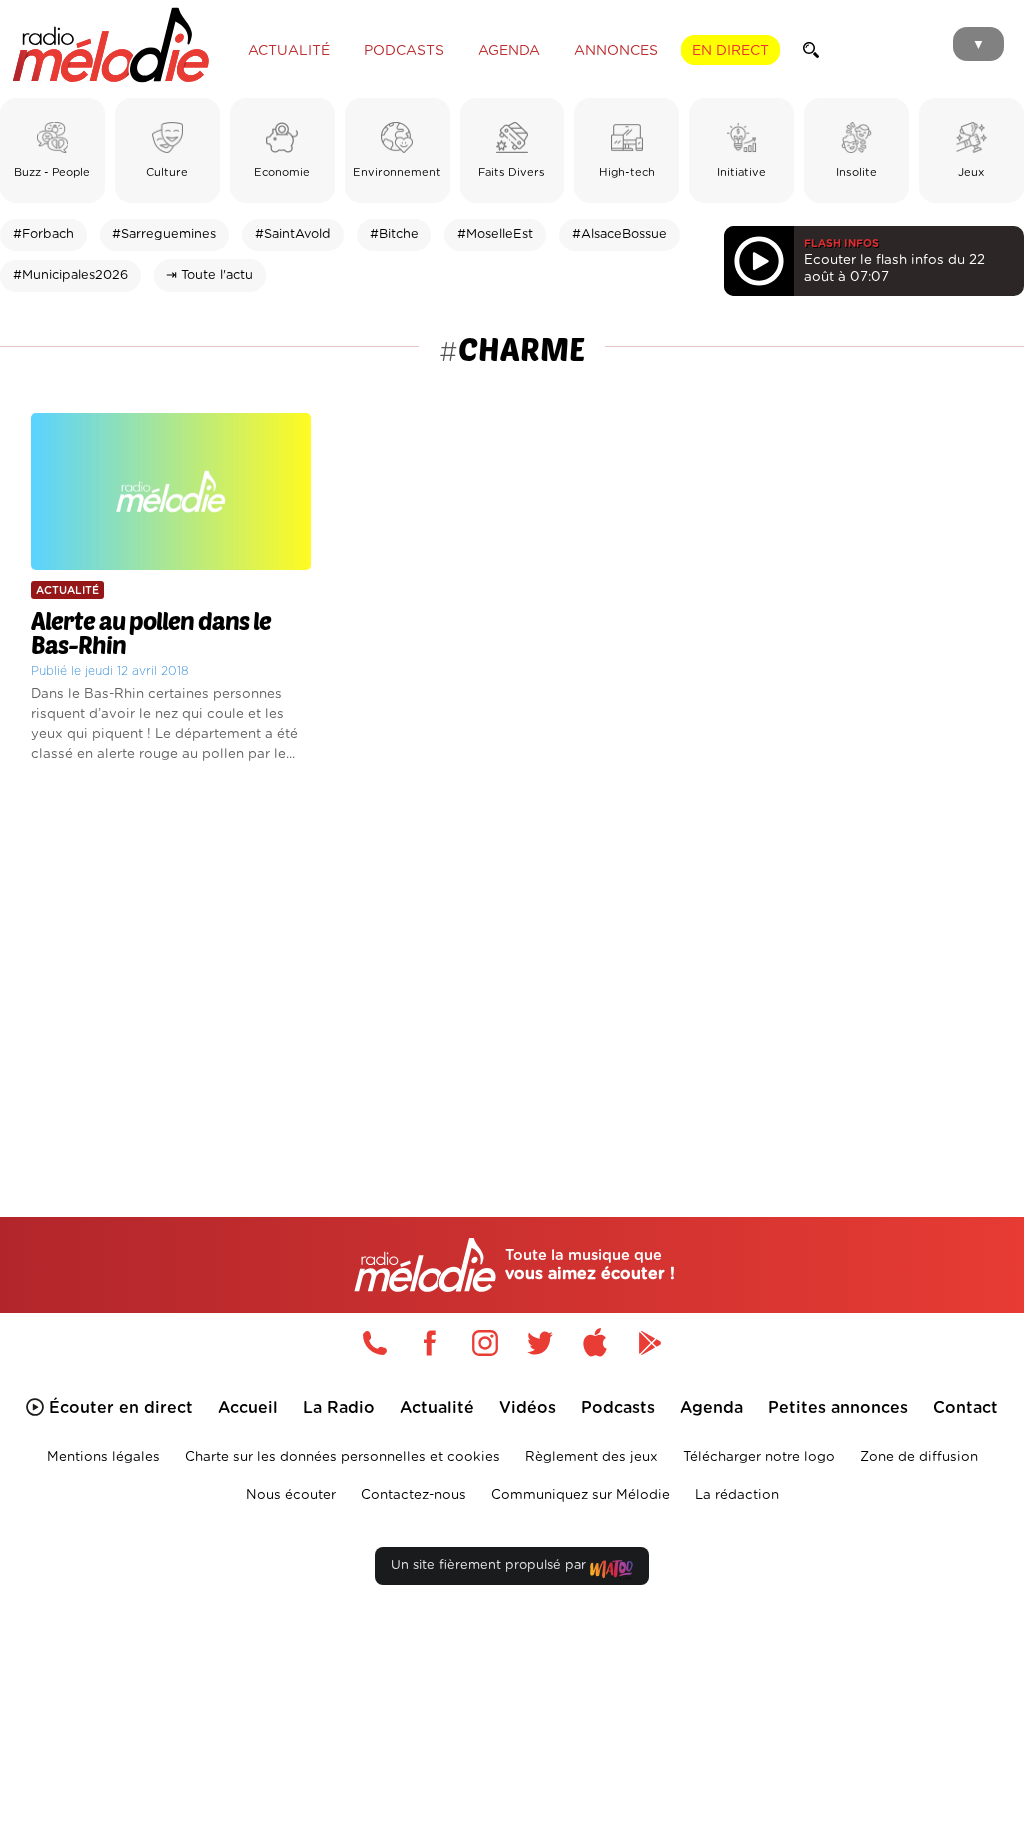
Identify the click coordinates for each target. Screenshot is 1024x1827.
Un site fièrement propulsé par (490, 1565)
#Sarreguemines (164, 234)
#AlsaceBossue (619, 234)
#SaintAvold (293, 234)
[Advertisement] (512, 961)
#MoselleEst (495, 234)
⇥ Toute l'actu (209, 275)
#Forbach (43, 234)
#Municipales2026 (70, 275)
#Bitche (394, 234)
